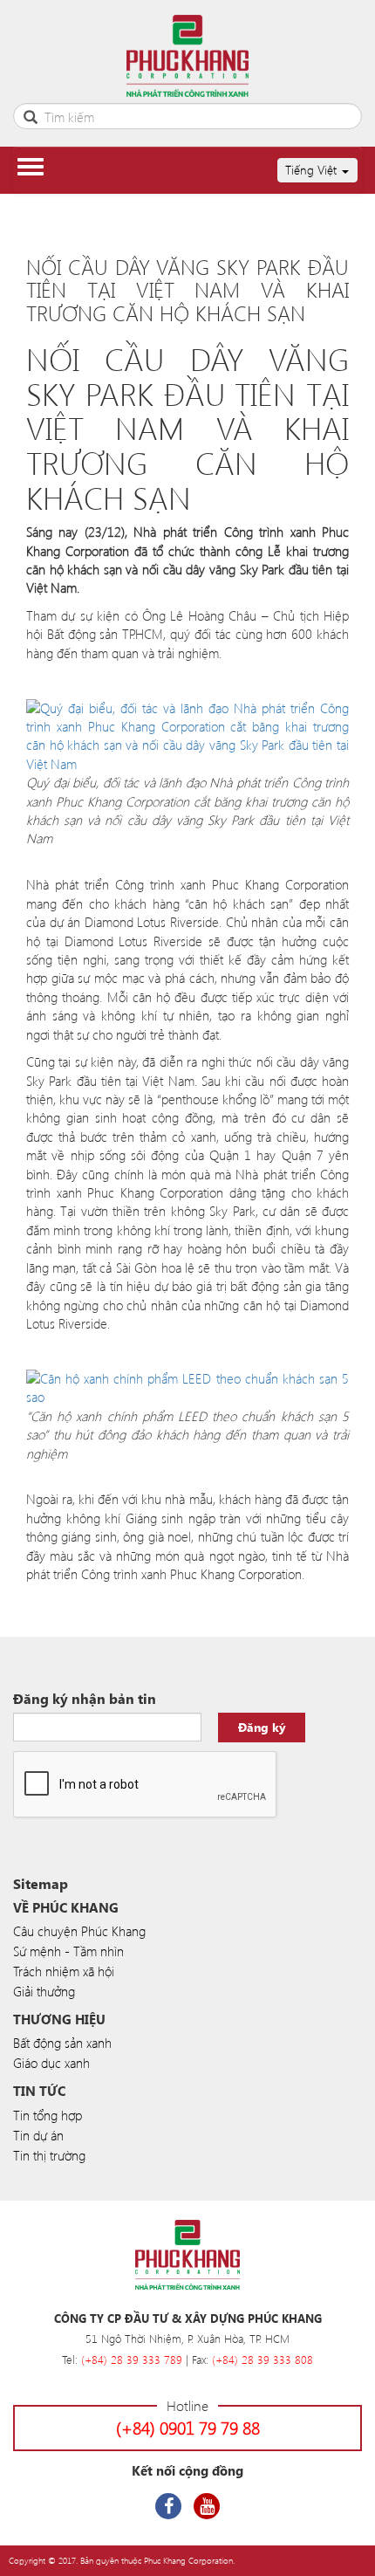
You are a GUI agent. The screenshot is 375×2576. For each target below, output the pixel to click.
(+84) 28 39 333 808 (262, 2359)
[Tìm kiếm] (31, 115)
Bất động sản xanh (62, 2043)
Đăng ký (262, 1727)
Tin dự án (38, 2135)
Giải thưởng (44, 1991)
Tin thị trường (49, 2155)
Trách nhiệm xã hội (64, 1971)
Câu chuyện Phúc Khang (79, 1931)
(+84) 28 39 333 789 (132, 2359)
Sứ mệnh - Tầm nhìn (68, 1951)
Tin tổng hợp (48, 2115)
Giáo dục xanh (51, 2063)
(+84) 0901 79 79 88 (188, 2427)
